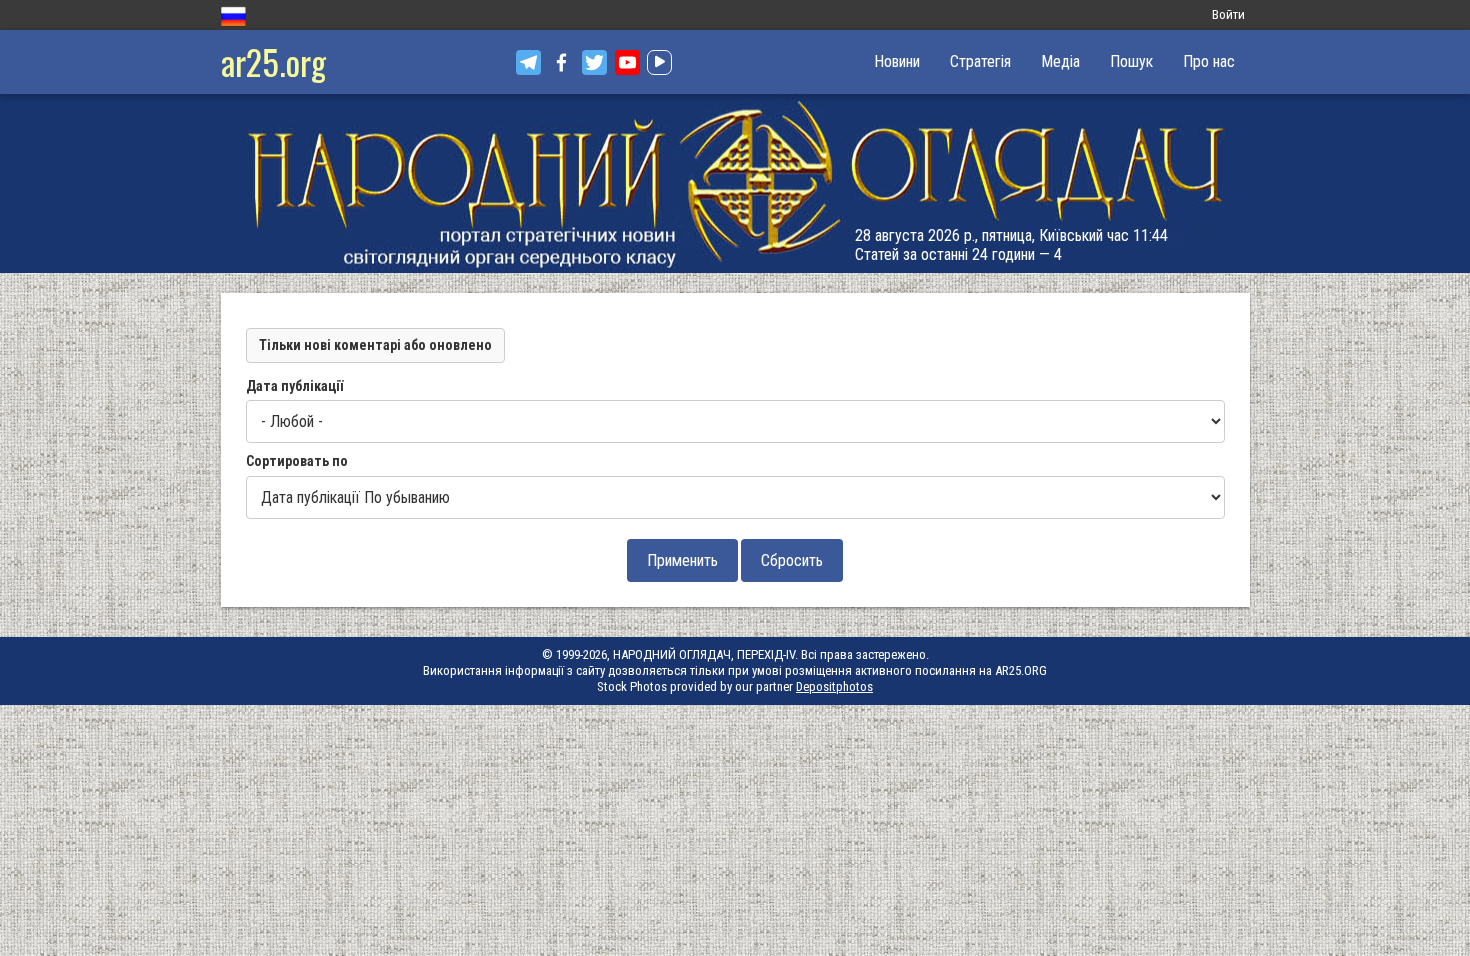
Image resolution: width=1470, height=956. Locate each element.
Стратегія (980, 61)
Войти (1228, 14)
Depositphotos (834, 686)
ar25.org (273, 61)
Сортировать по (297, 461)
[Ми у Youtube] (627, 62)
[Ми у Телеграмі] (528, 62)
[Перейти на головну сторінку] (735, 183)
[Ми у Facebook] (561, 62)
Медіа (1060, 61)
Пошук (1131, 61)
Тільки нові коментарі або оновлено (375, 345)
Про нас (1209, 61)
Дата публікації (294, 386)
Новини (897, 61)
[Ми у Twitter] (594, 62)
